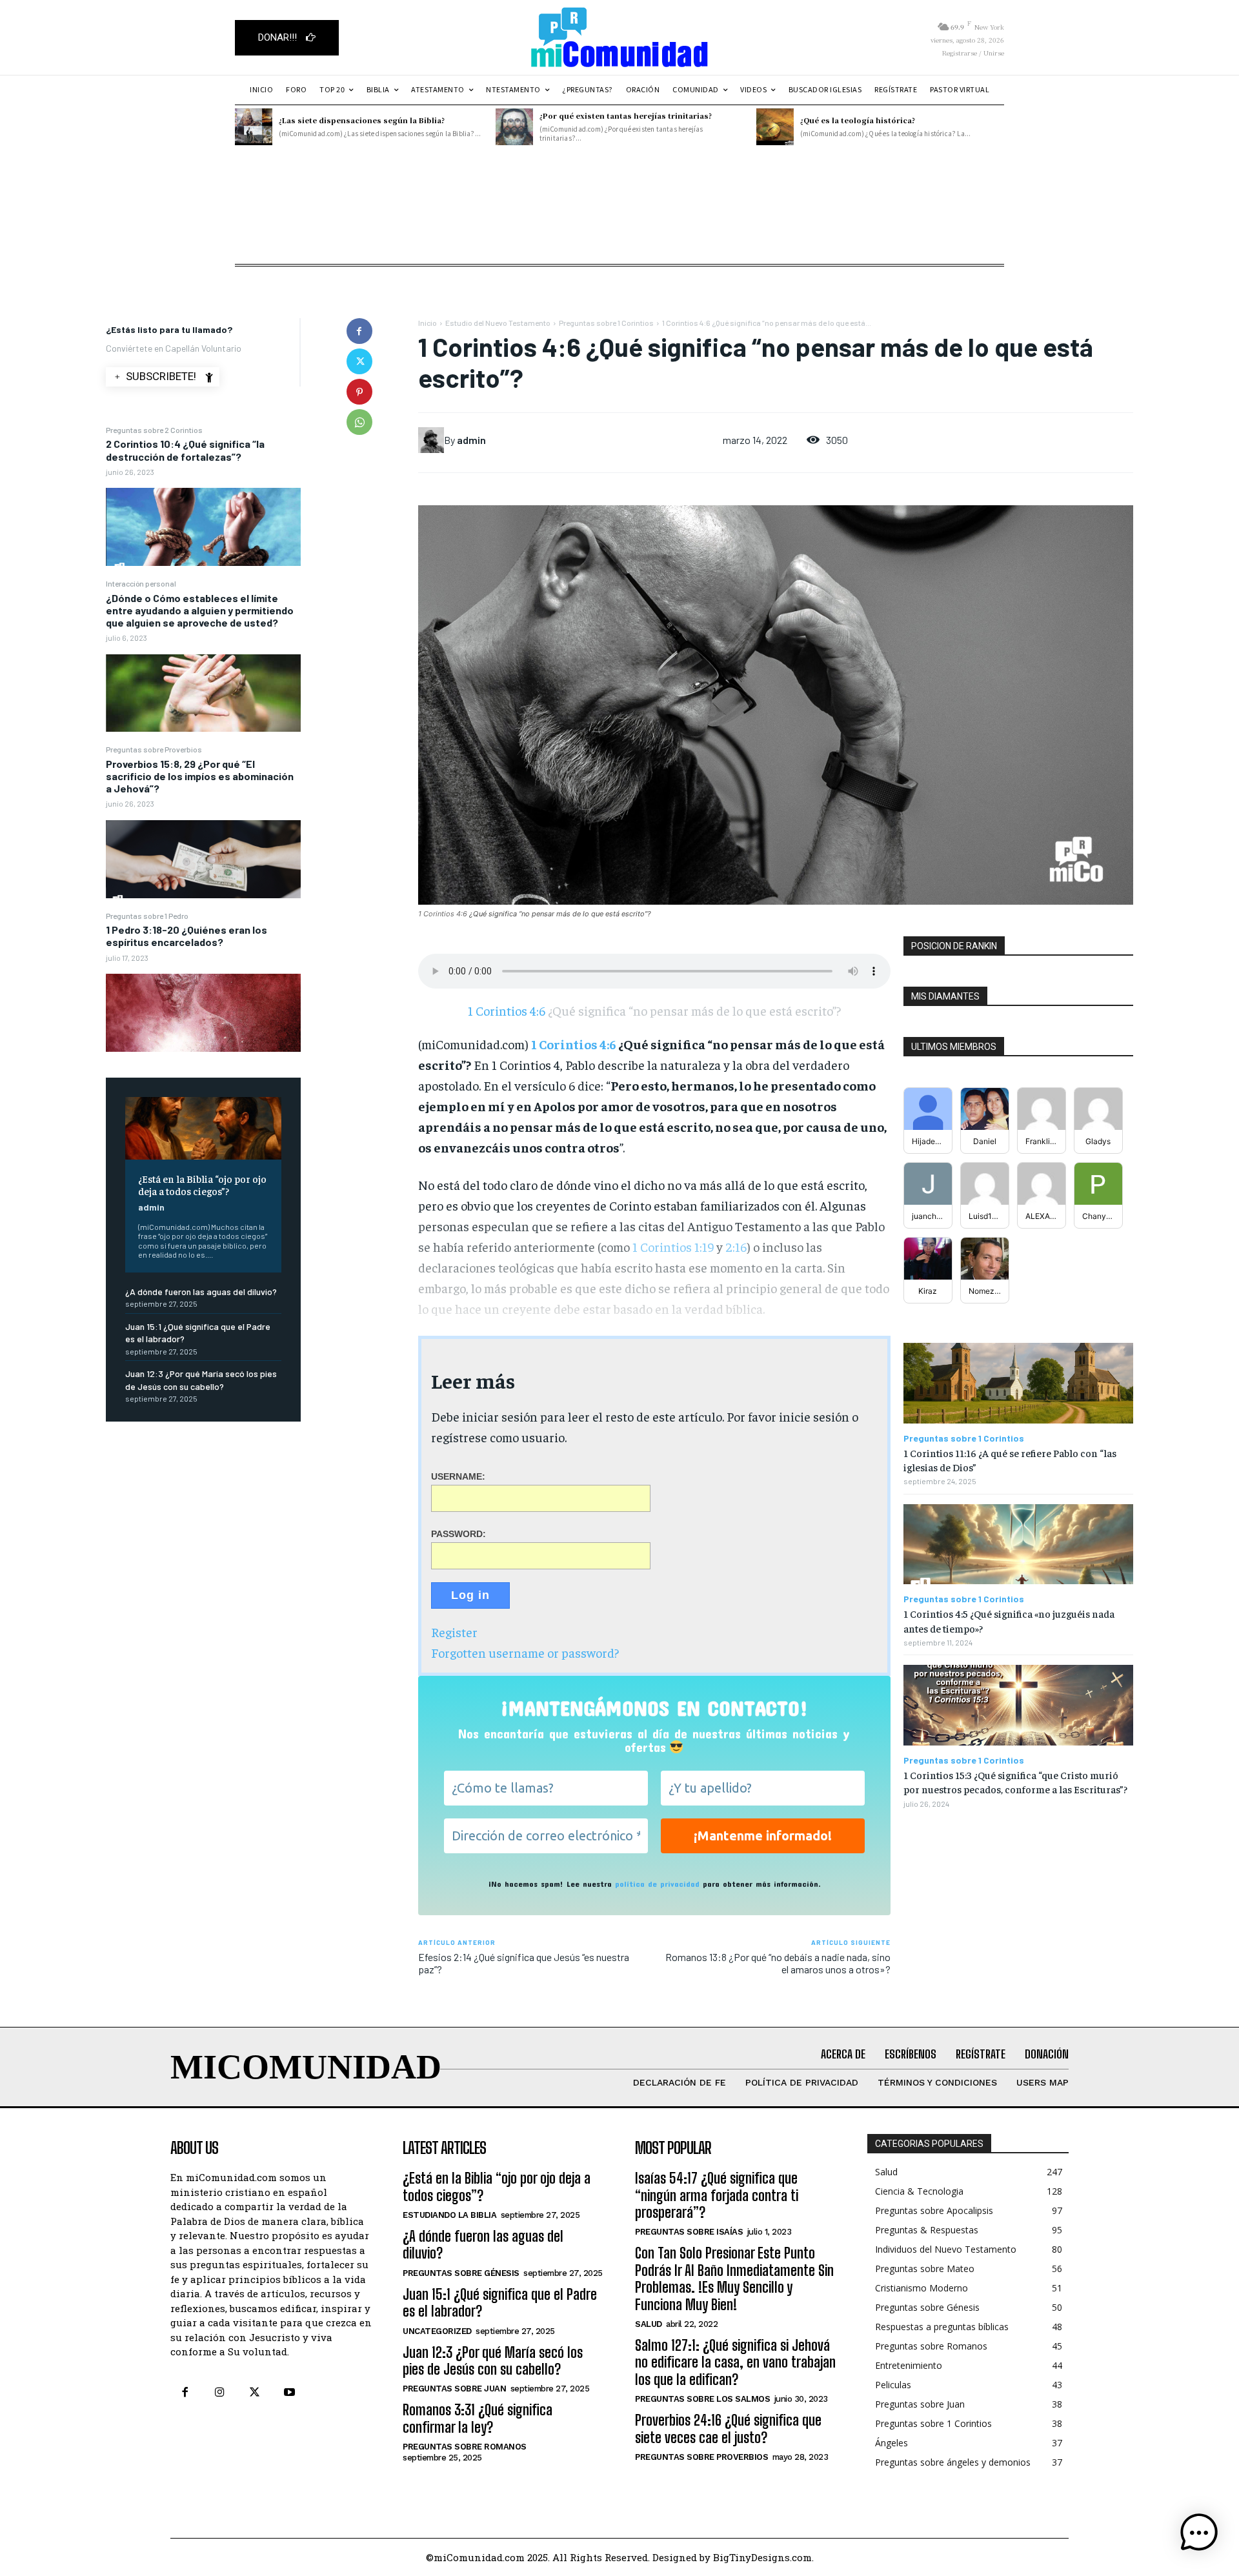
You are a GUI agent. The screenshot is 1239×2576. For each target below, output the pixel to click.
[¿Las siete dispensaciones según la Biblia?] (254, 127)
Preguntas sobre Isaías (689, 2232)
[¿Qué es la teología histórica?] (775, 127)
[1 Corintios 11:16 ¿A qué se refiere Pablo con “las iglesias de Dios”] (1018, 1383)
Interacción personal (141, 583)
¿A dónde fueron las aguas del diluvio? (201, 1292)
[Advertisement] (619, 232)
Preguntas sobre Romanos (465, 2447)
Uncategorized (437, 2331)
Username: (458, 1476)
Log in (470, 1595)
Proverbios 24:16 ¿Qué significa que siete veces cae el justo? (728, 2429)
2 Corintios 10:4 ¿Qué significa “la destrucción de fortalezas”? (185, 450)
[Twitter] (359, 361)
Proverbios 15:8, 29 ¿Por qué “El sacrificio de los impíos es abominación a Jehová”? (200, 776)
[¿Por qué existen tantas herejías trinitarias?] (514, 127)
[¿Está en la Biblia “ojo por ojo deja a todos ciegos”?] (203, 1128)
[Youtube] (290, 2393)
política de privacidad (657, 1884)
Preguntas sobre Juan (454, 2389)
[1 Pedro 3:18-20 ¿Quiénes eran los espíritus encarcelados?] (203, 1013)
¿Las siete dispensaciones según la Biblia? (362, 120)
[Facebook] (359, 331)
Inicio (428, 323)
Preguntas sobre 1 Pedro (147, 916)
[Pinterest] (359, 392)
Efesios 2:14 (445, 1957)
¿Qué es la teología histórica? (858, 120)
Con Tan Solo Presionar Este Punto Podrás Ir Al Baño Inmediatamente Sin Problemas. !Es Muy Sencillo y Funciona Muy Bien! (734, 2279)
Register (454, 1632)
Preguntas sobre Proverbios (154, 749)
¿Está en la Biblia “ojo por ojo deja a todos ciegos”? (202, 1184)
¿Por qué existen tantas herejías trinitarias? (626, 116)
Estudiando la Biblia (449, 2215)
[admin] (431, 440)
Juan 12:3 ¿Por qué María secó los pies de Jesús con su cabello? (493, 2361)
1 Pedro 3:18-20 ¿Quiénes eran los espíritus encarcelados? (186, 936)
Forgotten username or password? (525, 1652)
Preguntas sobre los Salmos (702, 2399)
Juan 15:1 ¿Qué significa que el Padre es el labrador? (500, 2303)
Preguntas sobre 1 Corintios (606, 323)
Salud (649, 2324)
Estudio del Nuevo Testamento (498, 323)
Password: (458, 1533)
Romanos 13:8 (696, 1957)
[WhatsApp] (359, 422)
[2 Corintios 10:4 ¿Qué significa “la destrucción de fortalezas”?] (203, 527)
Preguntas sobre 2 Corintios (154, 430)
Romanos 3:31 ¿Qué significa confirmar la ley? (478, 2418)
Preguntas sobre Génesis (461, 2273)
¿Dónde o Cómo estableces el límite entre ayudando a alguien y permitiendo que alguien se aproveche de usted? (200, 610)
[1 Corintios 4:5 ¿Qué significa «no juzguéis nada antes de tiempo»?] (1018, 1545)
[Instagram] (219, 2393)
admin (151, 1207)
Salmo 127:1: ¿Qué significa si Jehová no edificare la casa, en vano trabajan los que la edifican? (735, 2362)
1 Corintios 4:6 (686, 323)
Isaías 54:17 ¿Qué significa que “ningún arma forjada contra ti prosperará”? (717, 2195)
